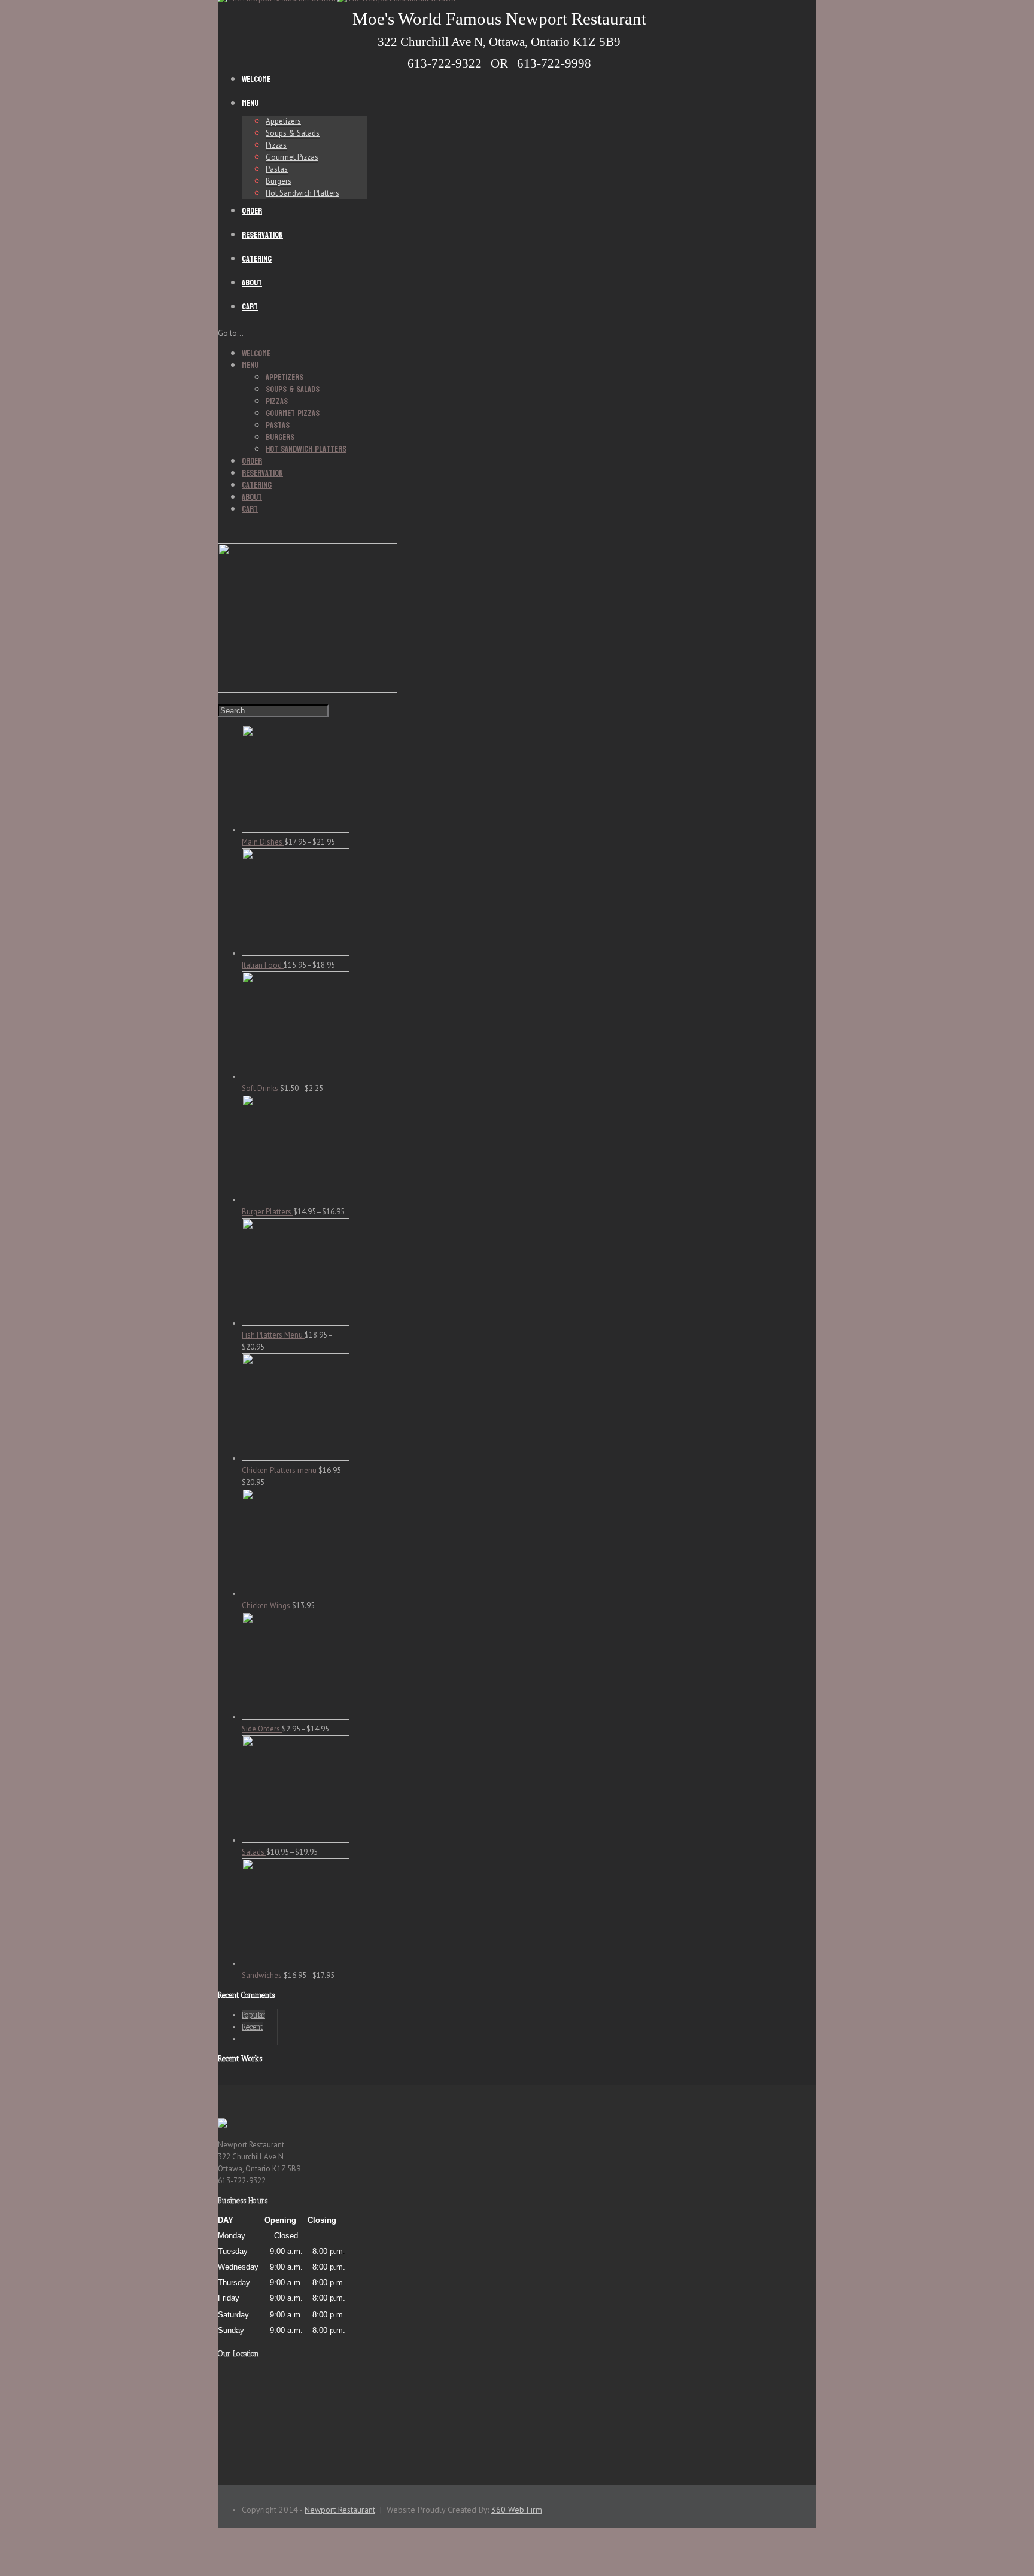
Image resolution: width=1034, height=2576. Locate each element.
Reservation (262, 235)
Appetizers (283, 121)
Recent (252, 2027)
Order (252, 211)
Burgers (279, 181)
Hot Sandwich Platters (302, 193)
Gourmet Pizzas (292, 157)
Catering (257, 259)
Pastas (277, 169)
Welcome (256, 79)
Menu (250, 103)
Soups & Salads (293, 133)
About (252, 283)
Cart (250, 307)
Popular (253, 2015)
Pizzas (276, 145)
